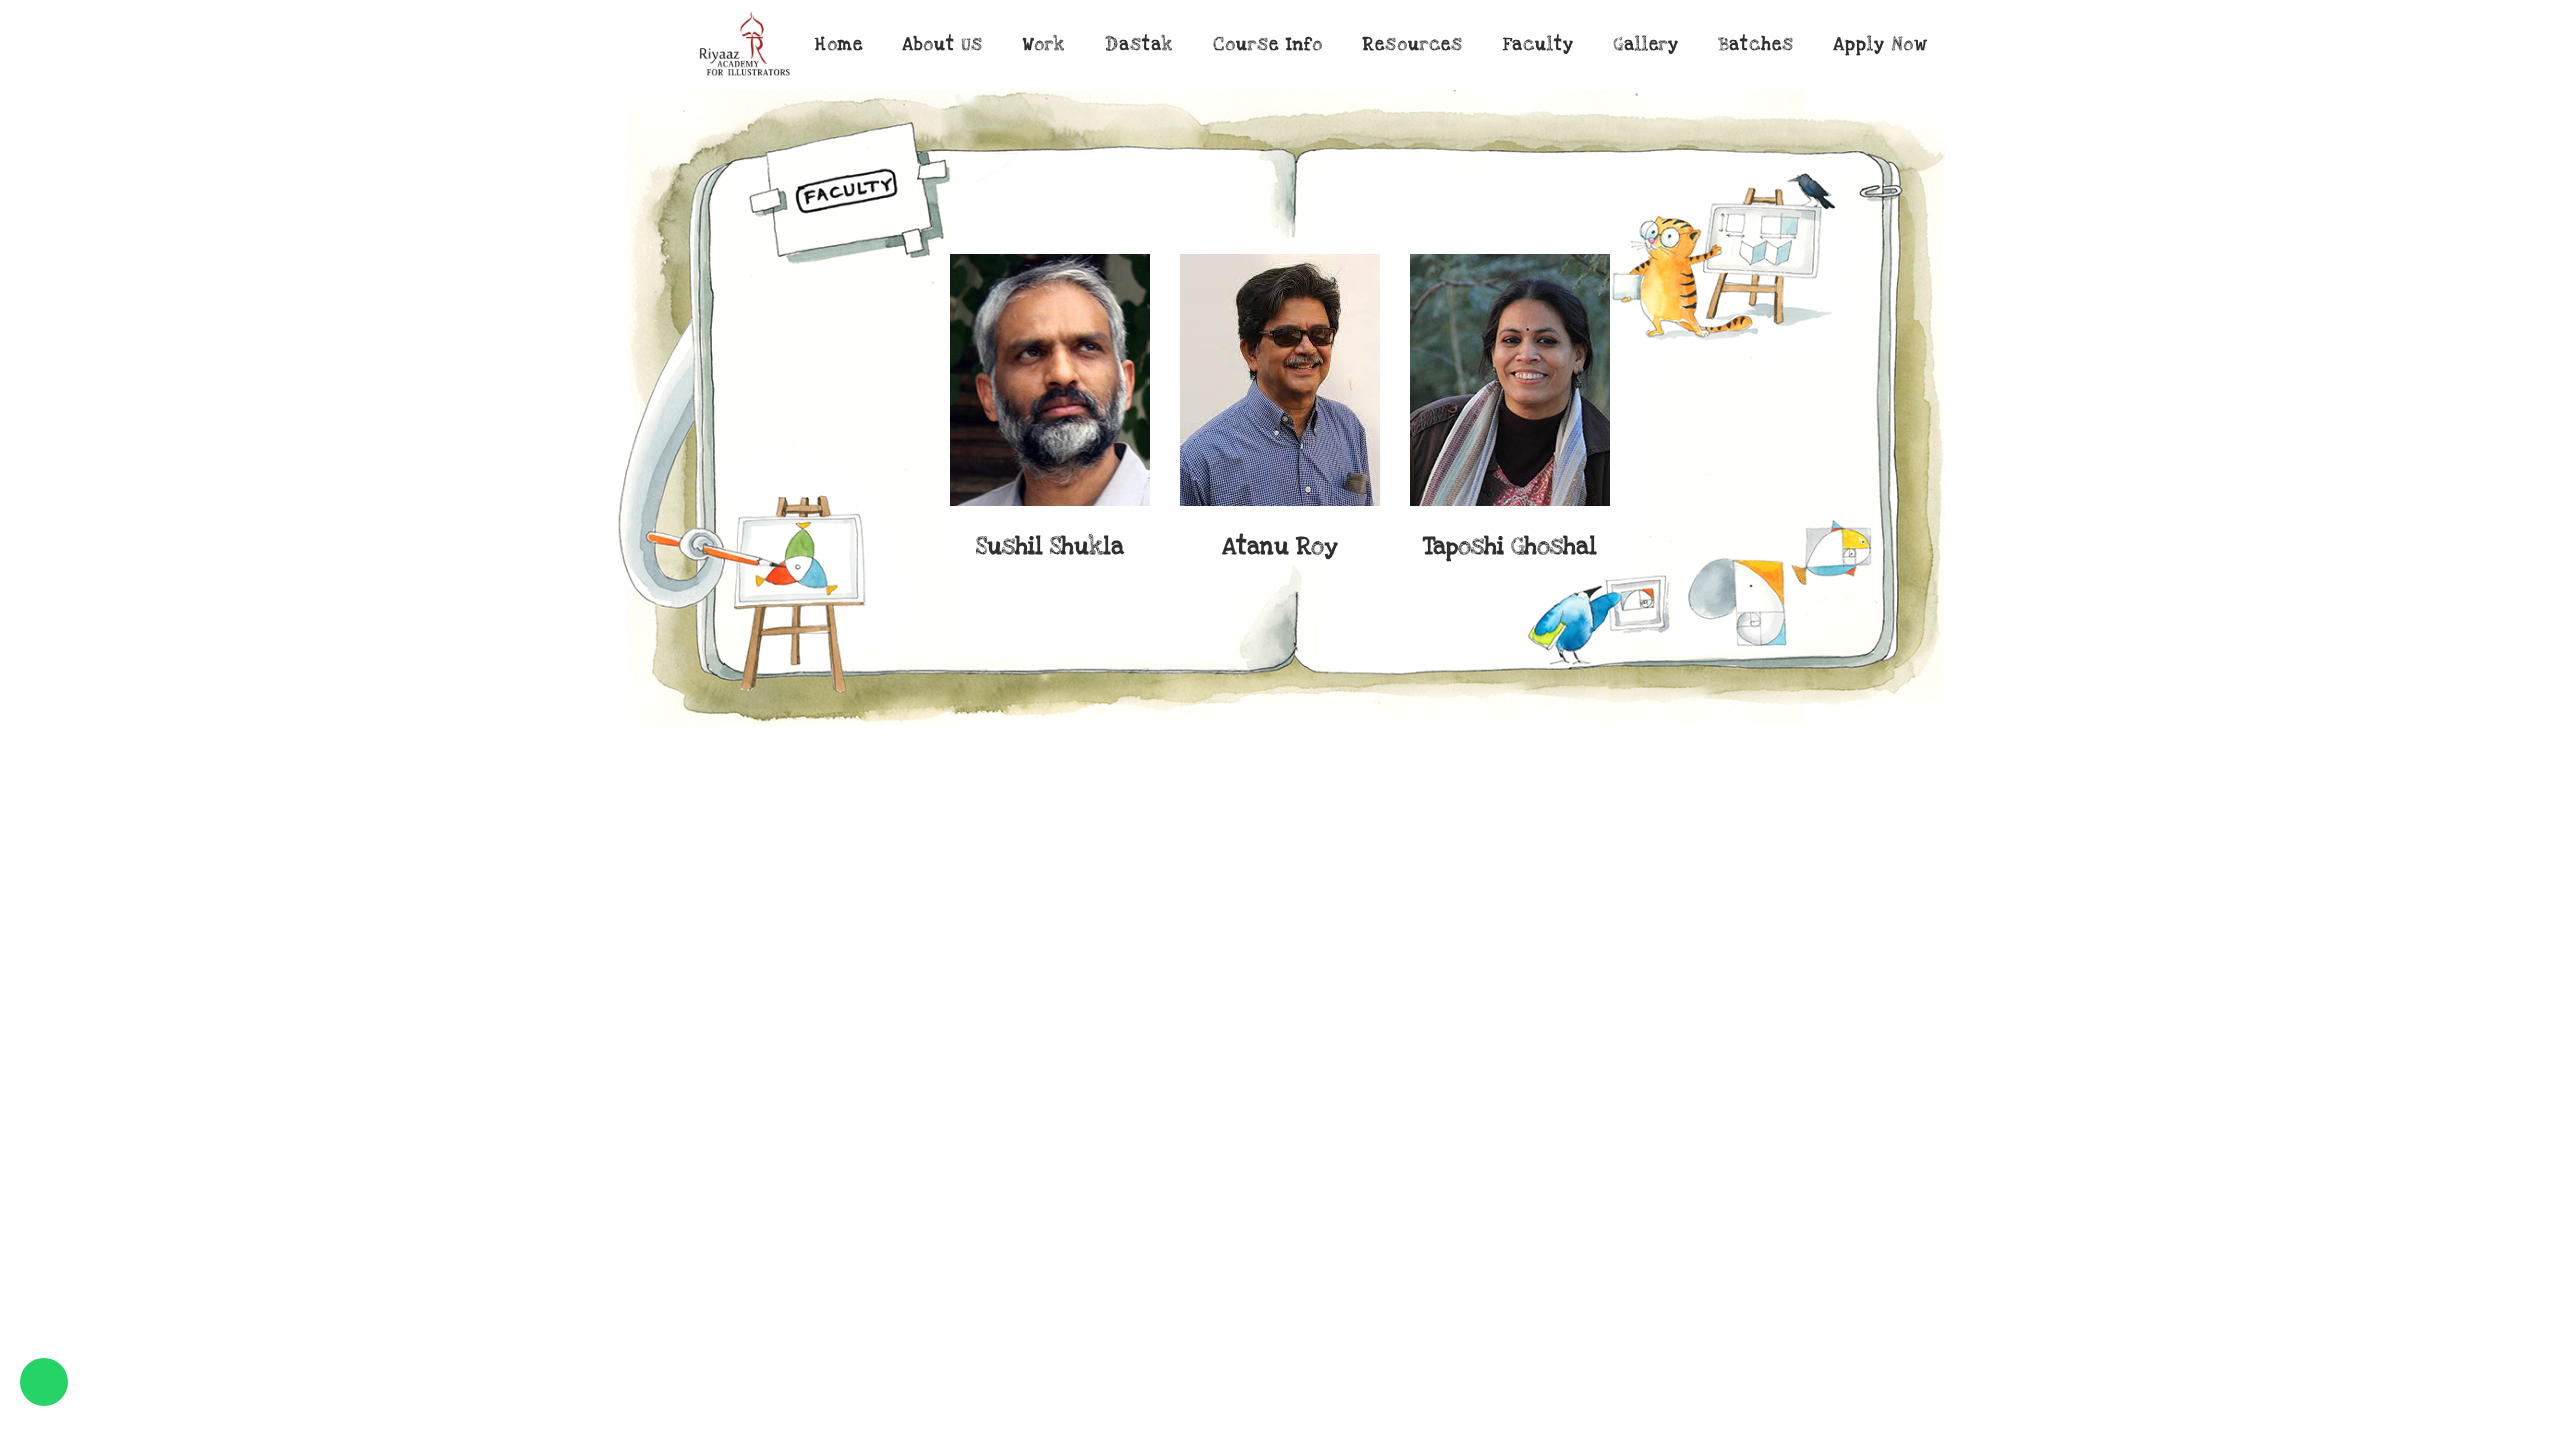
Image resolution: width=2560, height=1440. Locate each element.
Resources (1413, 44)
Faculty (1538, 44)
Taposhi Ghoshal (1280, 547)
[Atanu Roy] (1050, 380)
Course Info (1268, 44)
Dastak (1139, 44)
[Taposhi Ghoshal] (1280, 380)
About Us (943, 44)
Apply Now (1880, 44)
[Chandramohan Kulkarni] (1510, 380)
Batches (1756, 44)
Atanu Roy (1050, 547)
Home (839, 44)
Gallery (1646, 44)
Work (1044, 44)
